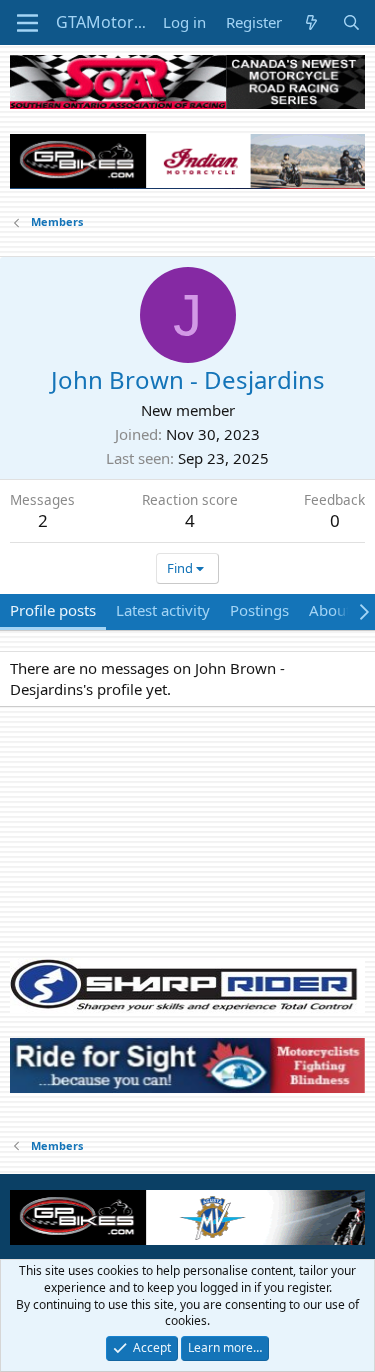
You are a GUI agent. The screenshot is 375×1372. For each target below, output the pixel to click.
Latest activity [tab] (163, 610)
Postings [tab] (259, 610)
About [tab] (330, 610)
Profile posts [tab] (53, 610)
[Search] (351, 22)
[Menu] (27, 23)
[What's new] (311, 22)
